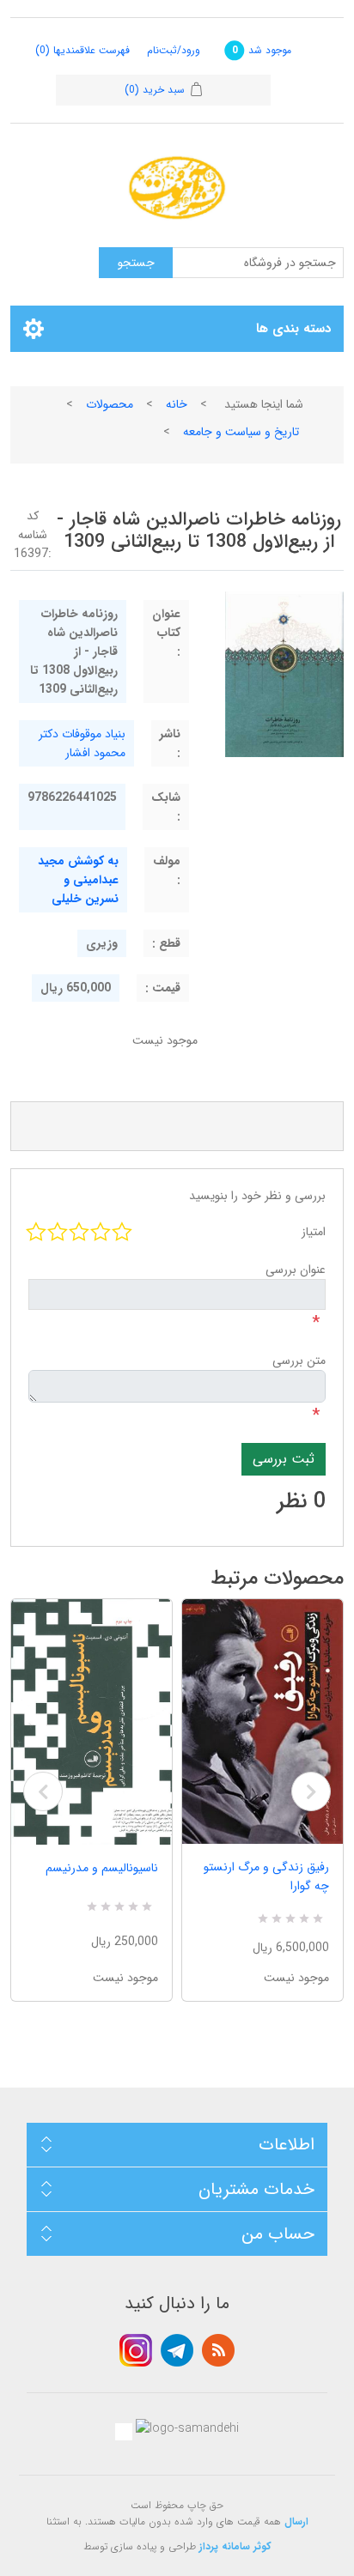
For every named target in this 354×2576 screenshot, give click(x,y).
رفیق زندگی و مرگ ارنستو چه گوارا (266, 1876)
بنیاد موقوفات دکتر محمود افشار (82, 743)
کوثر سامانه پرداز (235, 2546)
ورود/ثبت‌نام (174, 50)
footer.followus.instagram (136, 2350)
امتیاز (314, 1232)
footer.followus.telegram (177, 2350)
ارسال (296, 2521)
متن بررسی (299, 1361)
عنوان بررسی (296, 1270)
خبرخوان (218, 2350)
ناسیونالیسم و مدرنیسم (102, 1868)
